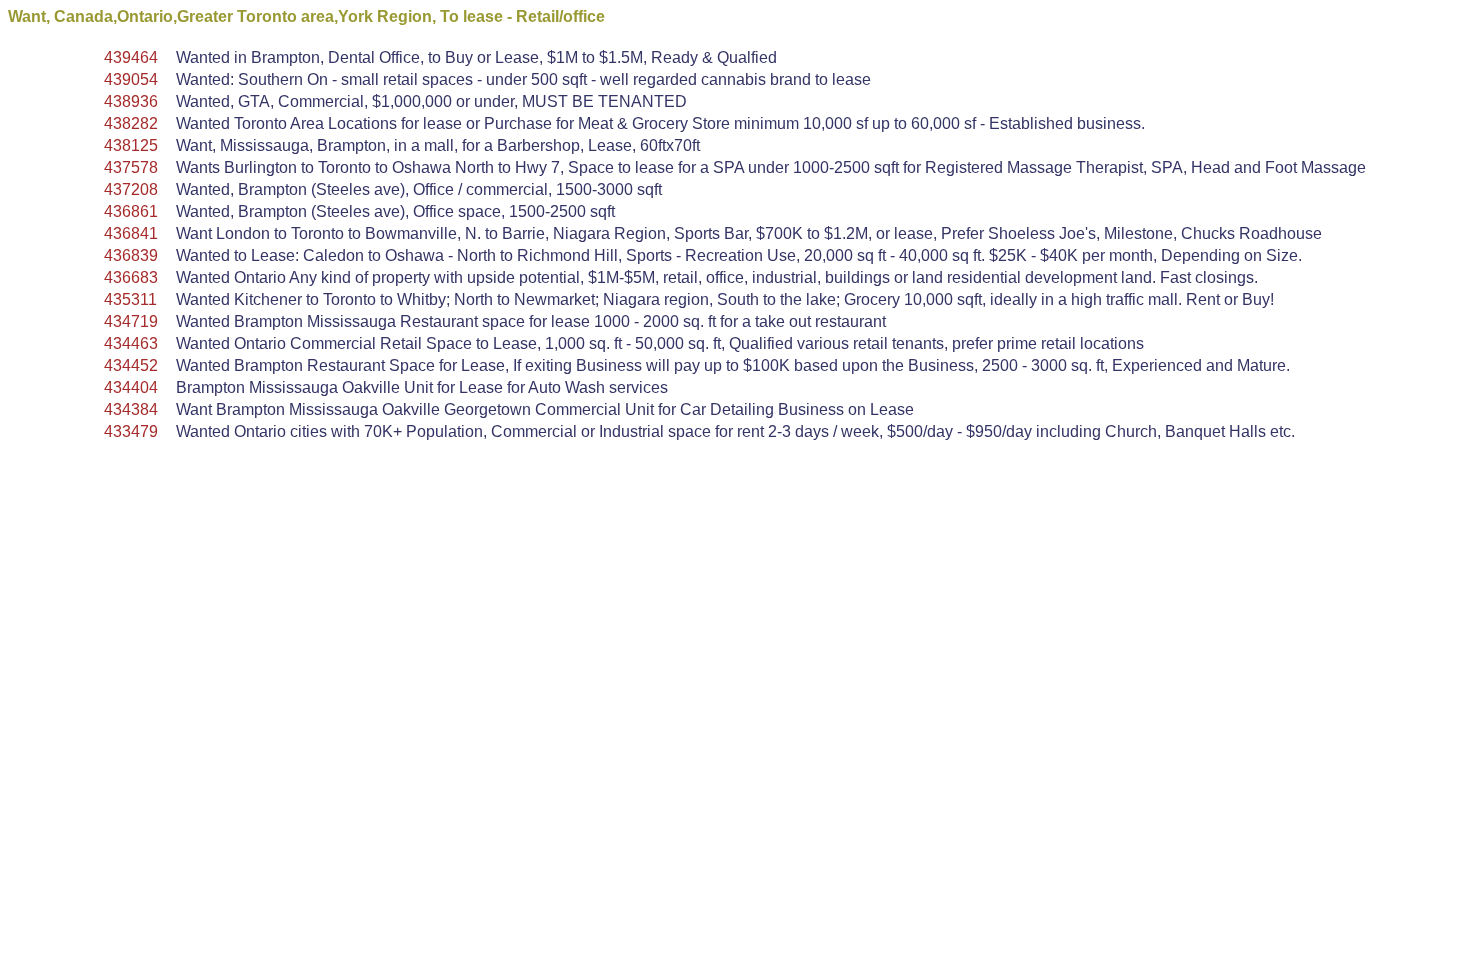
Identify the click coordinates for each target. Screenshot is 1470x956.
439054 (131, 79)
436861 (131, 211)
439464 (131, 57)
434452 (131, 365)
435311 (130, 299)
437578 (131, 167)
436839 (131, 255)
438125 (131, 145)
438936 (131, 101)
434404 (131, 387)
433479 (131, 431)
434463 (131, 343)
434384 (131, 409)
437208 (131, 189)
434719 (131, 321)
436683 (131, 277)
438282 (131, 123)
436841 (131, 233)
